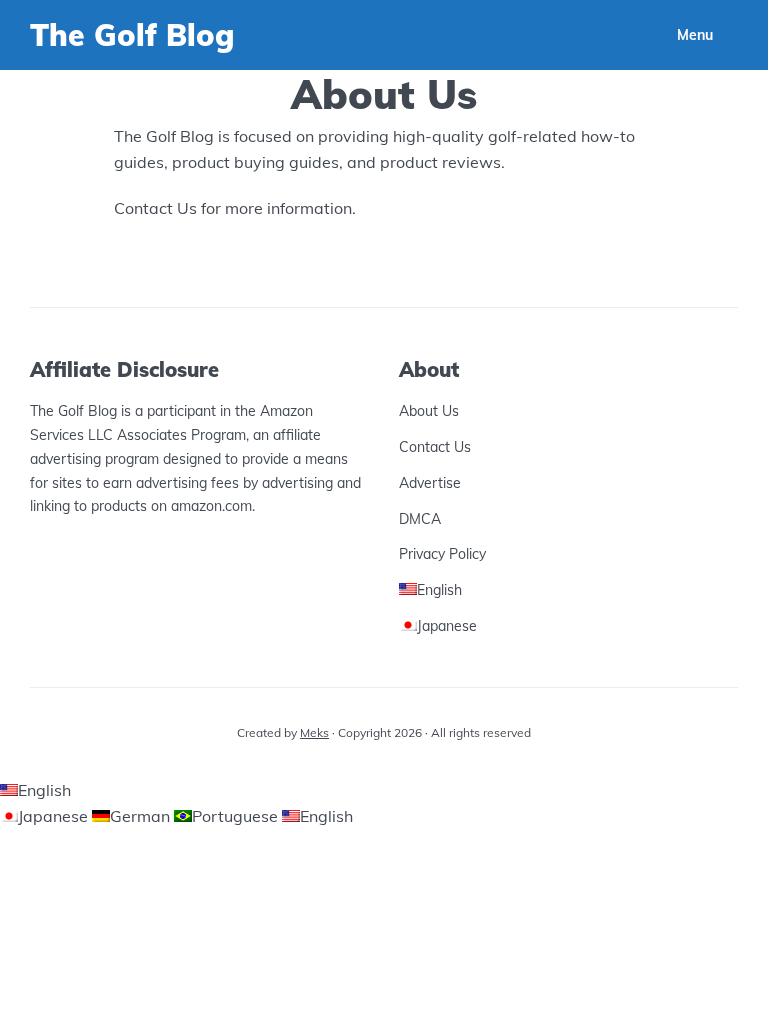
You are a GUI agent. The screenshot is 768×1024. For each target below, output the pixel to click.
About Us (429, 411)
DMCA (420, 519)
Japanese (55, 816)
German (142, 816)
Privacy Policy (442, 554)
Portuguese (237, 816)
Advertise (430, 483)
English (44, 790)
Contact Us (435, 447)
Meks (314, 732)
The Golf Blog (132, 35)
